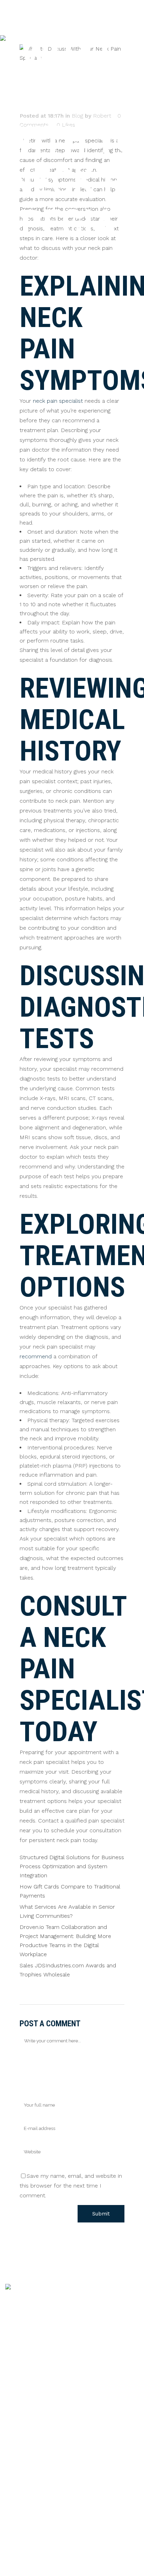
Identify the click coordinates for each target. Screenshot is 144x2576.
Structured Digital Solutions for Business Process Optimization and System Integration (72, 1866)
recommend (36, 1356)
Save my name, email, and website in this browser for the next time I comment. (71, 2186)
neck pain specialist (58, 401)
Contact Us (20, 2442)
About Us (17, 2417)
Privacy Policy (23, 2429)
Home (13, 2405)
